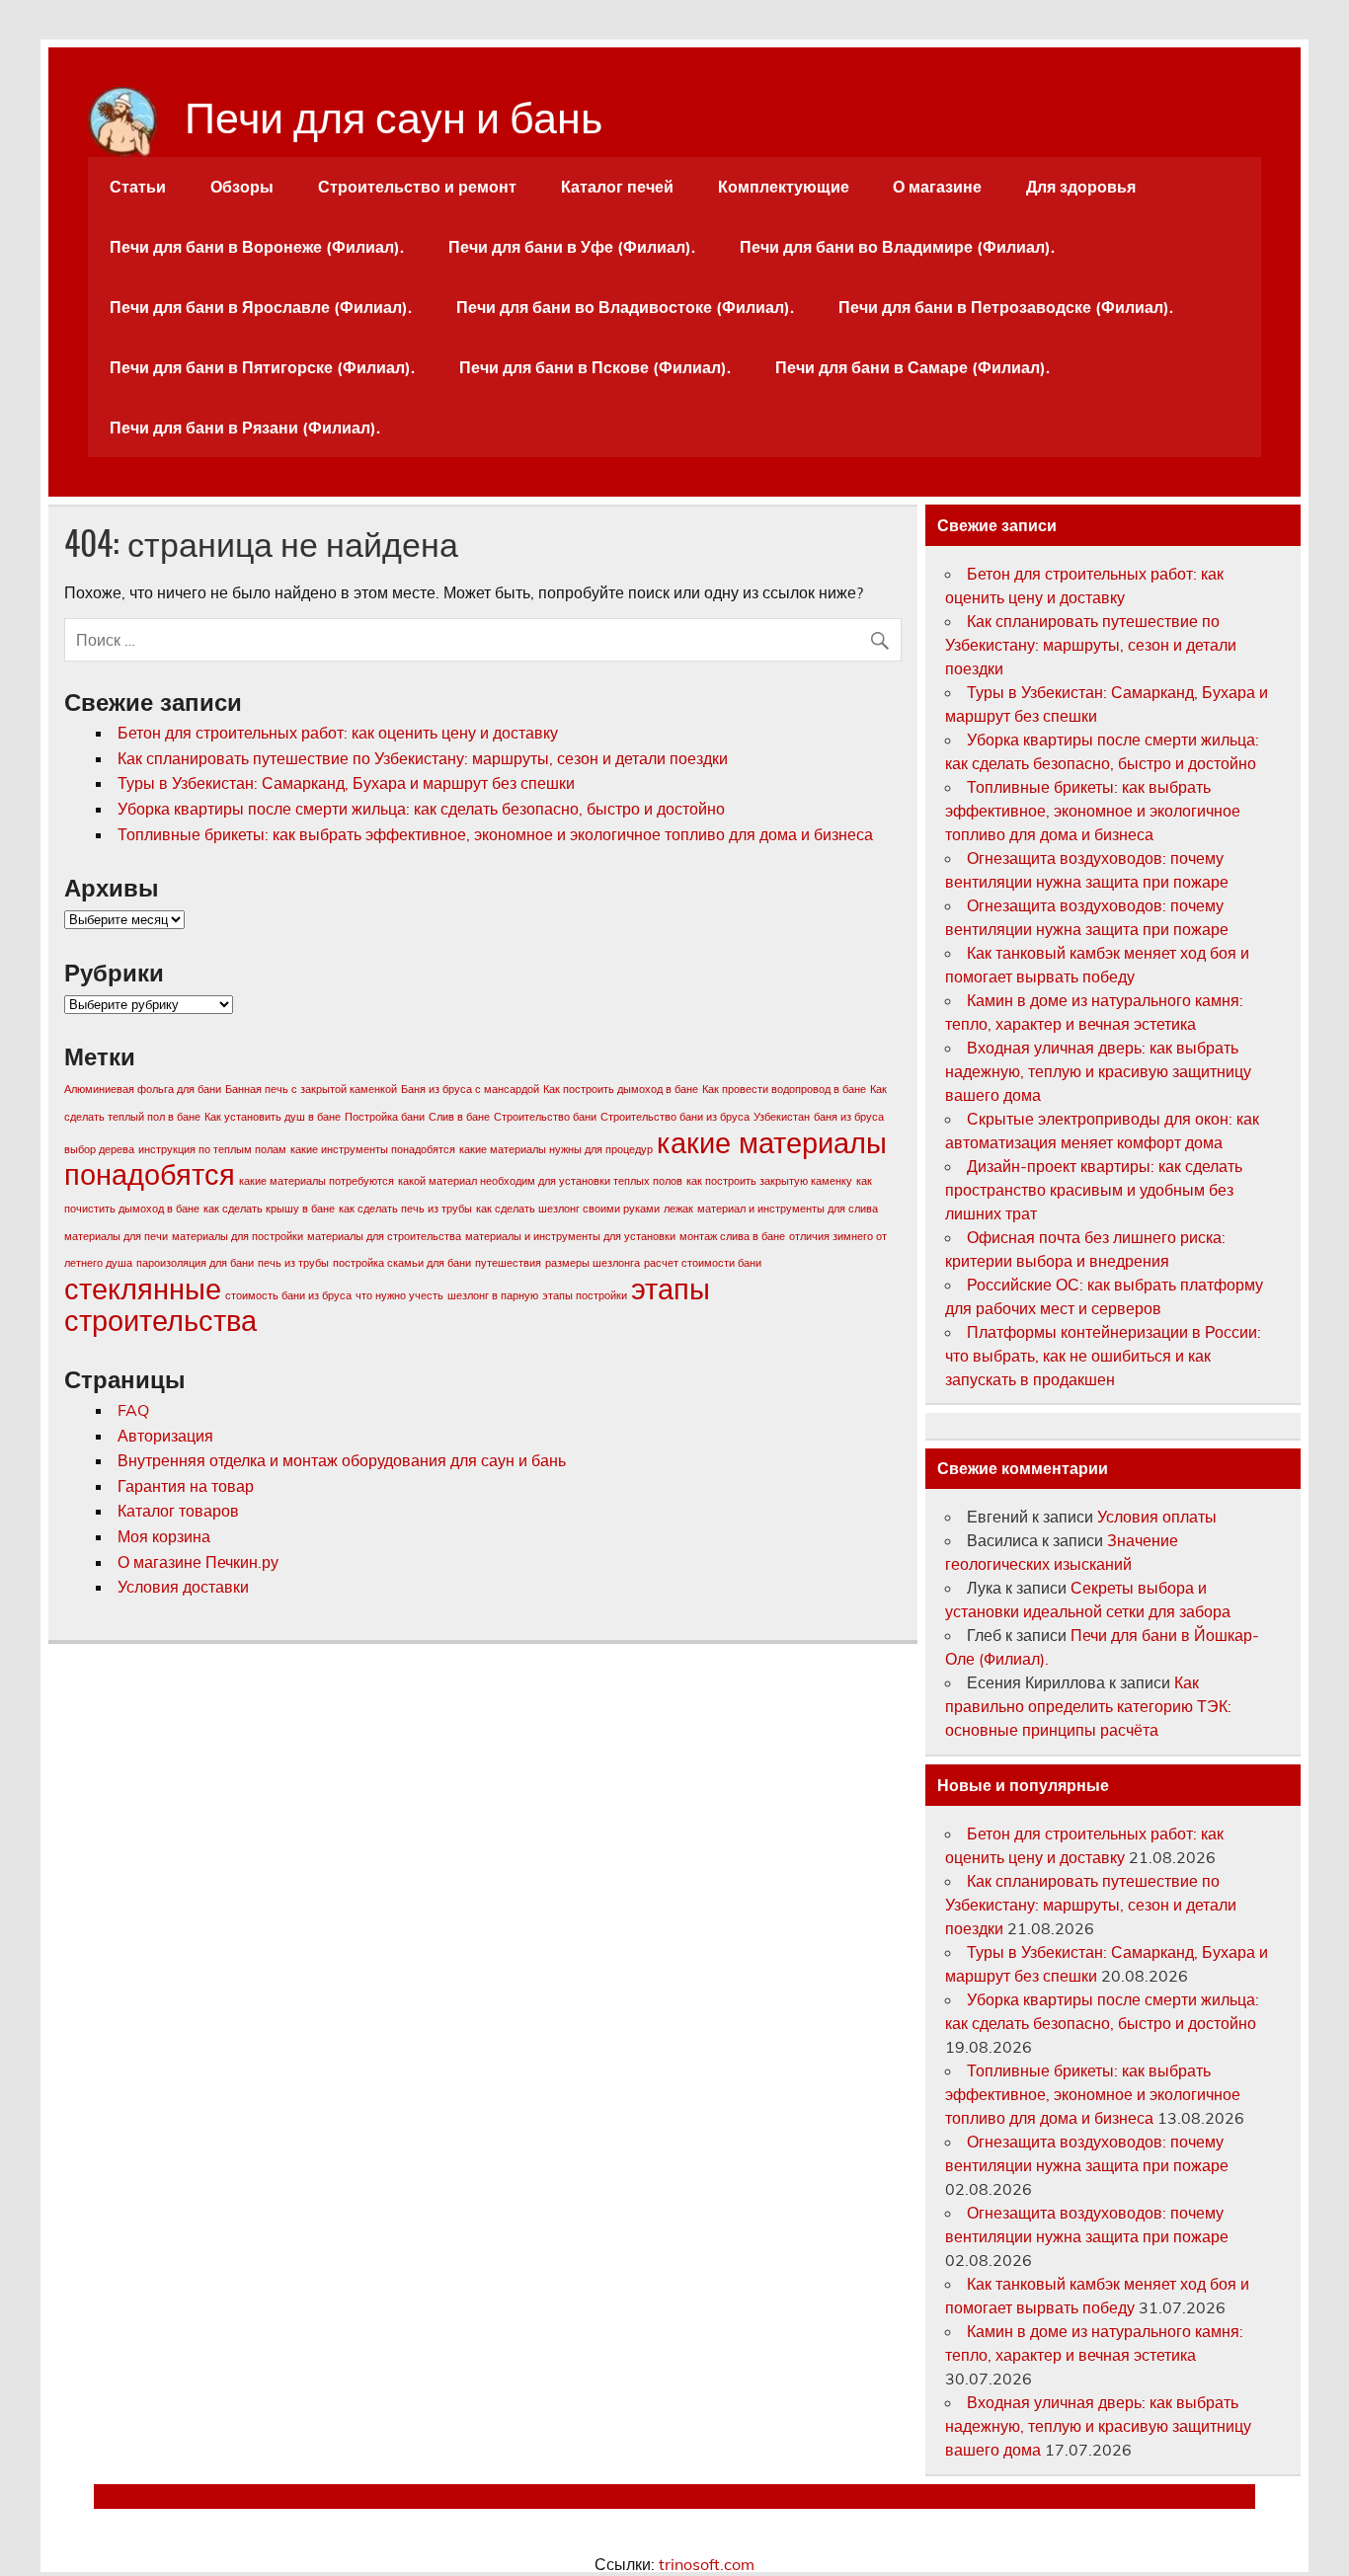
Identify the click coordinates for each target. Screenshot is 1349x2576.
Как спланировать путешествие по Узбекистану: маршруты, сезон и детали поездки (423, 758)
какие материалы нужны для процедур (556, 1149)
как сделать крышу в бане (269, 1209)
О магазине (937, 187)
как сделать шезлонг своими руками (568, 1209)
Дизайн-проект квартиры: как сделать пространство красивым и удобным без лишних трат (1094, 1190)
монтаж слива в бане (732, 1236)
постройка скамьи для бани (402, 1263)
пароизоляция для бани (195, 1263)
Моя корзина (164, 1536)
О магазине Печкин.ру (198, 1562)
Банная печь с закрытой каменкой (311, 1089)
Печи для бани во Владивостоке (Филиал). (625, 307)
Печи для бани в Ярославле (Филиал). (261, 307)
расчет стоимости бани (703, 1263)
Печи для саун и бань (394, 114)
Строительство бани (545, 1117)
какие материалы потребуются (317, 1181)
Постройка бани (385, 1117)
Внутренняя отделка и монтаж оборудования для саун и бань (342, 1460)
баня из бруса (849, 1117)
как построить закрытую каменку (769, 1181)
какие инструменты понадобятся (373, 1149)
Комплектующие (784, 187)
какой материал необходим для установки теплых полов (540, 1181)
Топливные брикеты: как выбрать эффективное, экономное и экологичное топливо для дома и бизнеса (495, 834)
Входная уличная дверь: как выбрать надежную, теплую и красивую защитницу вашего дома (1098, 1071)
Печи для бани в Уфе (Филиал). (572, 247)
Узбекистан (782, 1117)
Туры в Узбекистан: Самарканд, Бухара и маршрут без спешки (346, 783)
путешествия (508, 1263)
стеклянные (143, 1288)
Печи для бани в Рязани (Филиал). (245, 428)
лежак (678, 1209)
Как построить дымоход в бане (621, 1089)
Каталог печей (617, 187)
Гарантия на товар (186, 1486)
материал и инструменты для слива (788, 1209)
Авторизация (165, 1436)
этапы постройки (585, 1295)
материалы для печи (116, 1236)
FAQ (133, 1410)
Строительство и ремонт (417, 187)
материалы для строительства (384, 1236)
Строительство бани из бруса (675, 1117)
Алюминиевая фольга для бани (143, 1089)
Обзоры (242, 187)
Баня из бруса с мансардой (470, 1089)
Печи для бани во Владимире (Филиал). (897, 247)
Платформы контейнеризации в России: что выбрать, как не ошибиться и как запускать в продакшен (1103, 1356)
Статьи (138, 187)
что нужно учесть (399, 1295)
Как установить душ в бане (273, 1117)
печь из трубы (293, 1263)
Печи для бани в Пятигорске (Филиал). (262, 367)
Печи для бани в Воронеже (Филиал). (257, 247)
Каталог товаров (178, 1511)
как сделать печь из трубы (405, 1209)
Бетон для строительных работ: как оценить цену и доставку (338, 733)
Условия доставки (183, 1587)
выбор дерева (99, 1149)
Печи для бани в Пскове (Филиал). (595, 367)
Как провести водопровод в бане (784, 1089)
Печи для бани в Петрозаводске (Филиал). (1006, 307)
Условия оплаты (1157, 1517)
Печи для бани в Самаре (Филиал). (913, 367)
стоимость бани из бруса (288, 1295)
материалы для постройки (238, 1236)
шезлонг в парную (493, 1295)
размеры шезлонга (593, 1263)
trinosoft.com (707, 2564)
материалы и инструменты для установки (570, 1236)
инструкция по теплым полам (212, 1149)
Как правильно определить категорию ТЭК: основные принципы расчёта (1088, 1706)
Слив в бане (459, 1117)
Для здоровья (1081, 187)
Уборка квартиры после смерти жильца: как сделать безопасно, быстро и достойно (421, 809)
